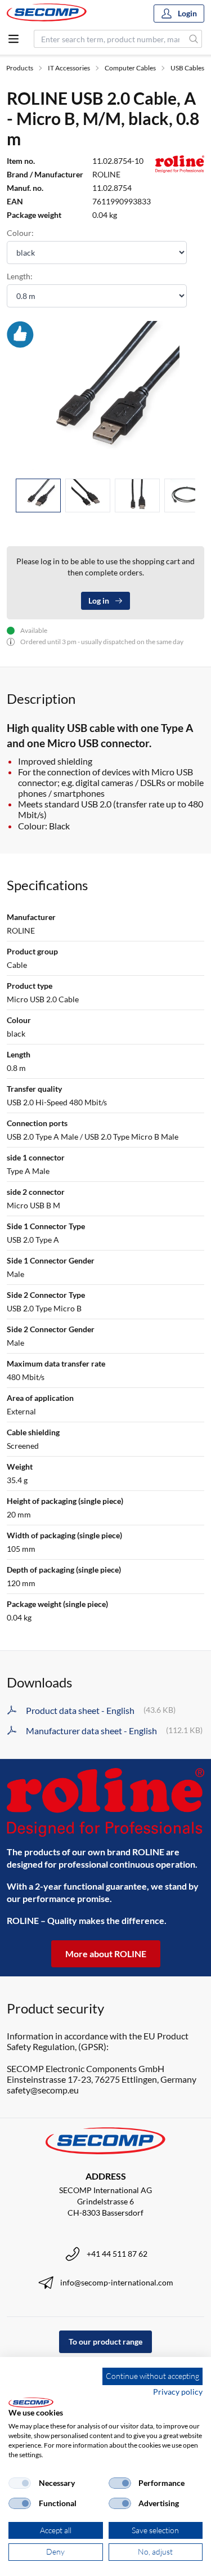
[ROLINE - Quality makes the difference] (105, 1802)
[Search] (194, 39)
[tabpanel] (105, 395)
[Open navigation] (14, 39)
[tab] (38, 496)
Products (20, 68)
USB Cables (187, 68)
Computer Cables (130, 68)
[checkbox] (20, 2483)
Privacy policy (178, 2392)
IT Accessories (69, 68)
